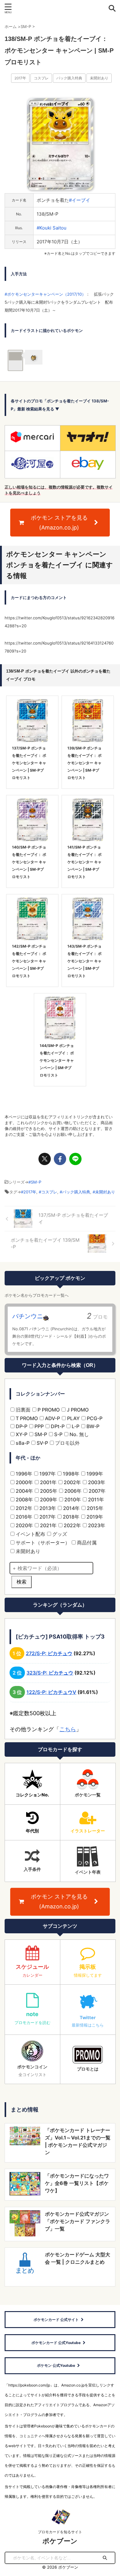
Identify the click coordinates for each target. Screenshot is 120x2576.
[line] (75, 1159)
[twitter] (45, 1159)
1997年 (47, 1474)
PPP (38, 1426)
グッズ (59, 1534)
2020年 (24, 1525)
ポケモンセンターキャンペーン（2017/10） (46, 294)
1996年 (23, 1474)
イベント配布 (30, 1534)
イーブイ (81, 200)
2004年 (24, 1491)
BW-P (92, 1426)
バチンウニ (28, 1316)
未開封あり (99, 78)
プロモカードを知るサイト (60, 2532)
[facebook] (60, 1159)
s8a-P (22, 1443)
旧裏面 (22, 1410)
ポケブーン (60, 2541)
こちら (68, 1729)
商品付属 (86, 1543)
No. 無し (79, 1434)
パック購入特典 (69, 78)
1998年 (70, 1474)
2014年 (71, 1508)
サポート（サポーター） (42, 1543)
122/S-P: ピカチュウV (51, 1692)
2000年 (24, 1482)
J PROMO (77, 1410)
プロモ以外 (67, 1443)
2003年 (96, 1482)
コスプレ (41, 78)
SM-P (36, 1182)
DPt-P (57, 1426)
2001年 (48, 1482)
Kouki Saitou (53, 228)
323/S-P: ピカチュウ (50, 1673)
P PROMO (48, 1410)
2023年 (96, 1525)
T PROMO (26, 1418)
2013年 (47, 1508)
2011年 (95, 1500)
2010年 (72, 1500)
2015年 (94, 1508)
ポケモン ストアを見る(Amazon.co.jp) (59, 523)
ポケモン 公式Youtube (56, 2365)
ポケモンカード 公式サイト (56, 2320)
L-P (75, 1426)
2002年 (72, 1482)
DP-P (21, 1426)
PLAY (73, 1418)
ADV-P (52, 1418)
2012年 (23, 1508)
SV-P (42, 1443)
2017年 (20, 78)
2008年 (24, 1500)
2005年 (48, 1491)
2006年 (72, 1491)
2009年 (48, 1500)
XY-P (21, 1434)
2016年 (23, 1517)
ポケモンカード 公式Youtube (56, 2343)
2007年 (96, 1491)
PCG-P (94, 1418)
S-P (58, 1434)
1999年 (94, 1474)
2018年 (70, 1517)
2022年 (72, 1525)
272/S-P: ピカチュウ (49, 1653)
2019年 (94, 1517)
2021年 (48, 1525)
